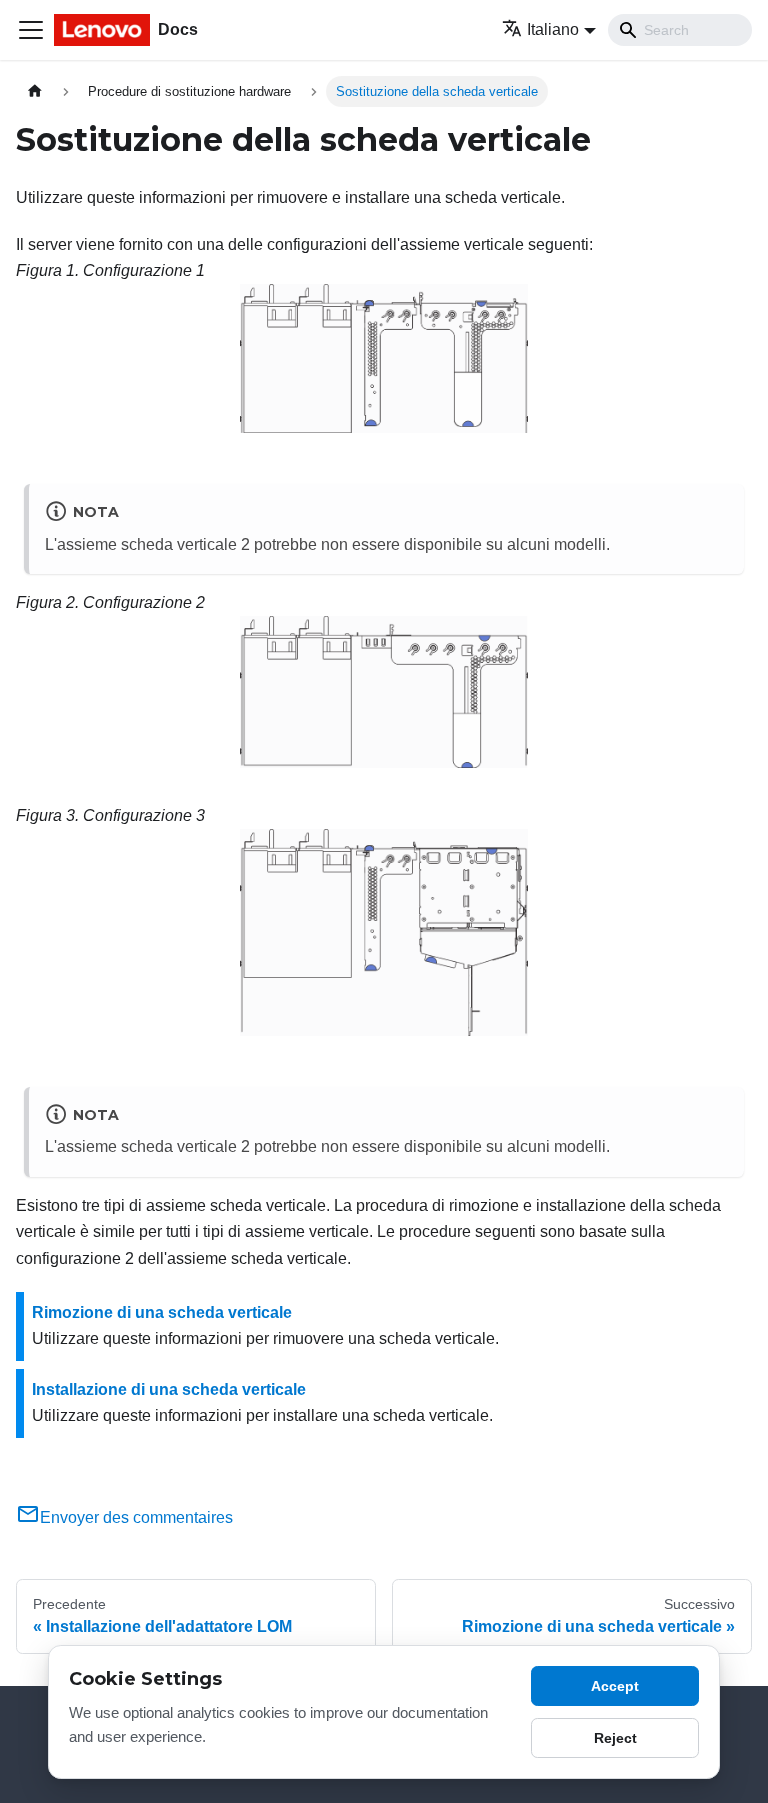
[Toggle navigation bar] (31, 30)
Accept (615, 1686)
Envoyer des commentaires (136, 1517)
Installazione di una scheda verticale (169, 1389)
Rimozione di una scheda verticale (162, 1312)
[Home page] (35, 91)
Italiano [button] (553, 29)
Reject (615, 1738)
